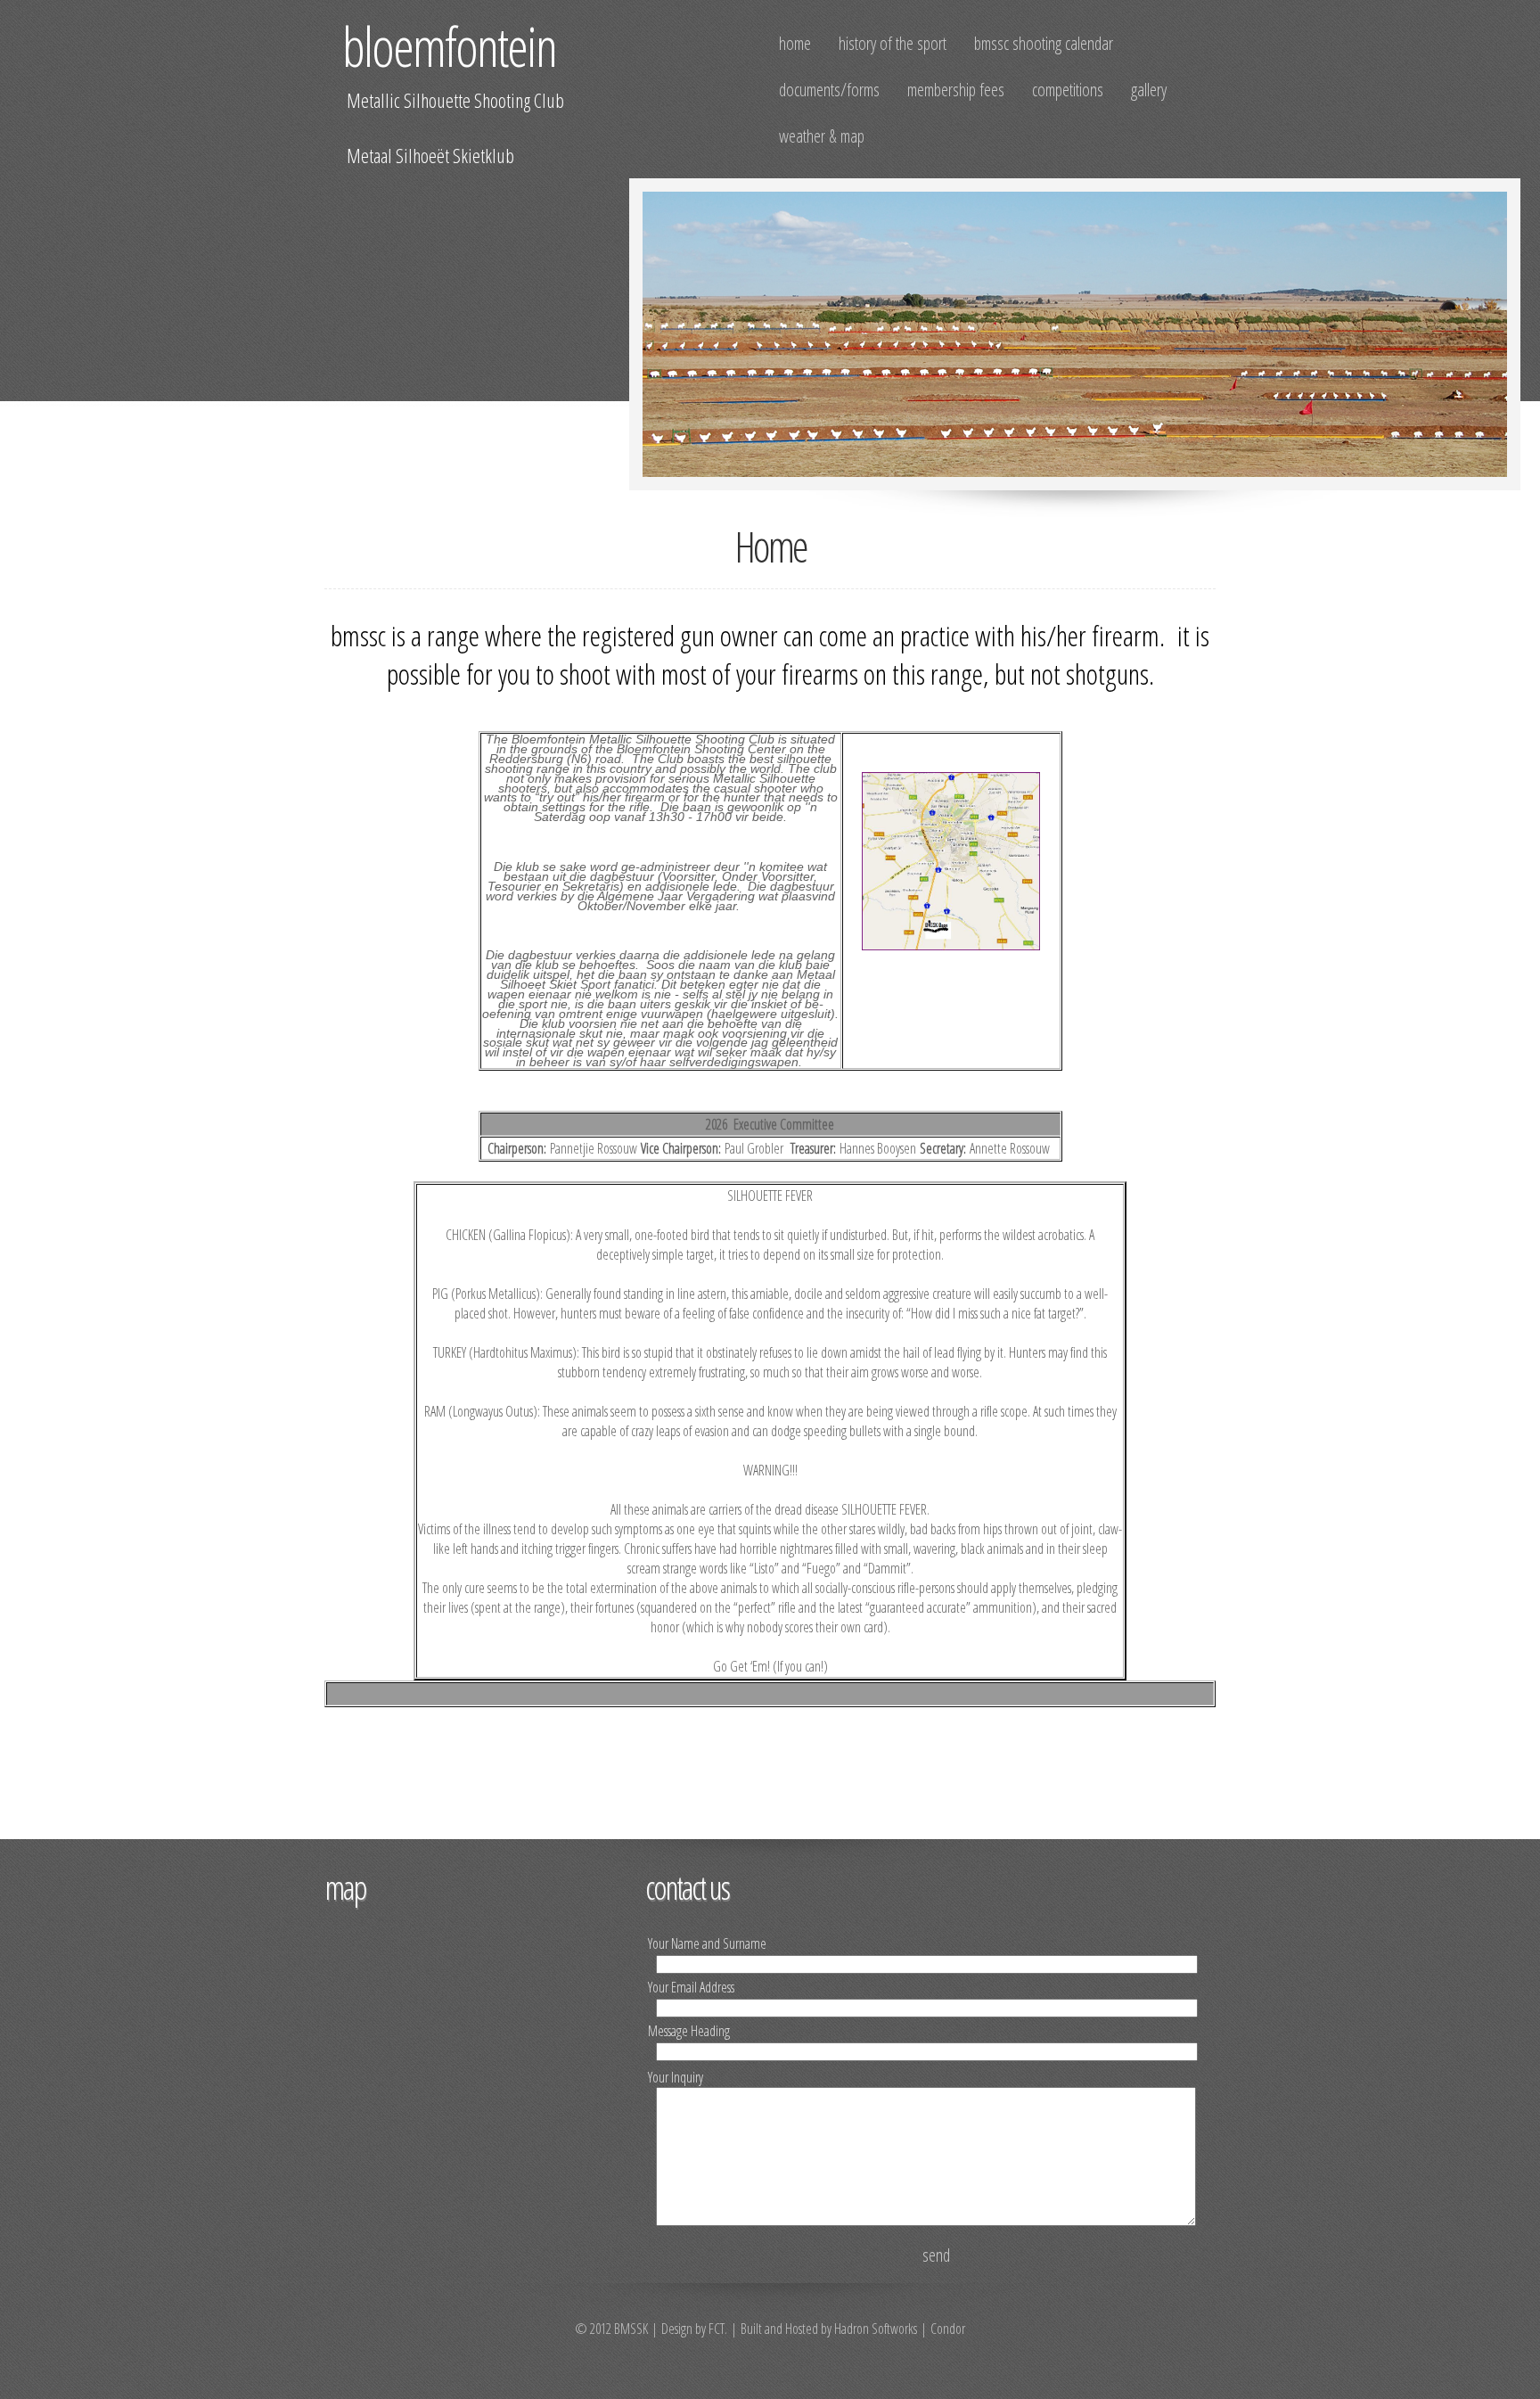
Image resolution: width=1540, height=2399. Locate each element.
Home (795, 43)
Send (936, 2255)
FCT (717, 2329)
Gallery (1149, 90)
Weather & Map (822, 136)
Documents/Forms (829, 90)
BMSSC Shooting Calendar (1044, 43)
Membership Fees (956, 90)
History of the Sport (893, 43)
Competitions (1068, 90)
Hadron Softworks (876, 2329)
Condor (948, 2329)
